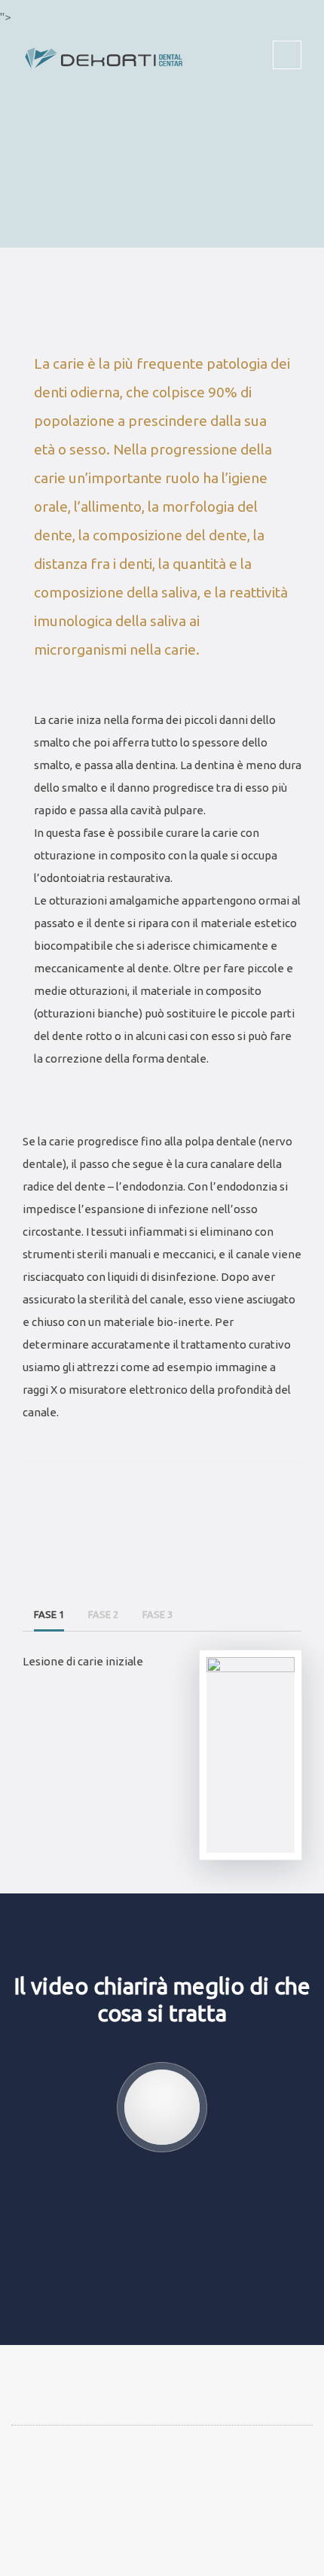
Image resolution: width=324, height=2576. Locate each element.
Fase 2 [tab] (103, 1614)
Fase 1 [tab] (49, 1614)
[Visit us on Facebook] (42, 2495)
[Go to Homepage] (105, 45)
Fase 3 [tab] (157, 1614)
